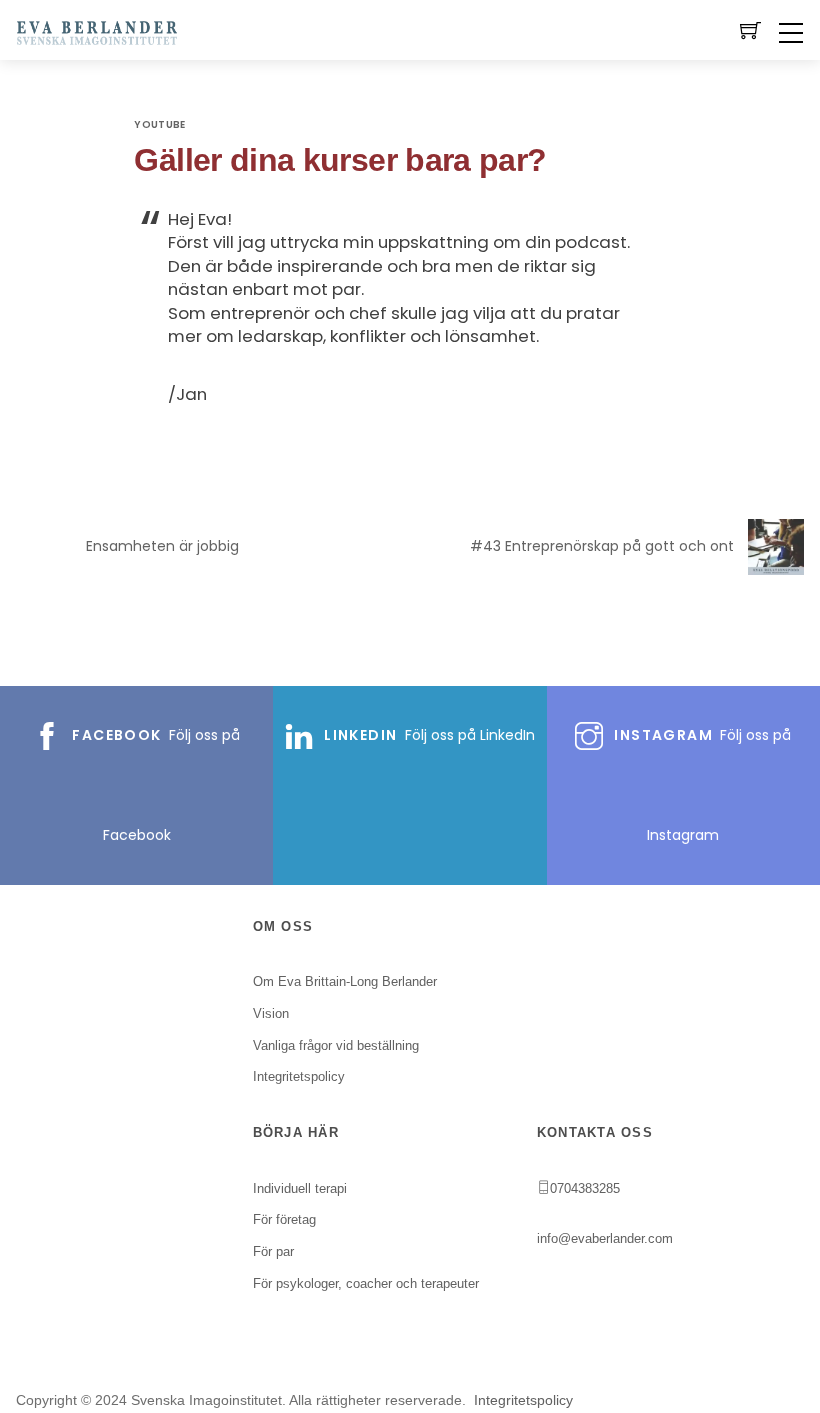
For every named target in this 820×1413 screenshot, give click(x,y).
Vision (271, 1013)
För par (273, 1251)
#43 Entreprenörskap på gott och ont (602, 546)
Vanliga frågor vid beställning (336, 1045)
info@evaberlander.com (605, 1238)
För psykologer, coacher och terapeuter (366, 1283)
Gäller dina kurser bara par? (340, 160)
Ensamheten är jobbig (162, 546)
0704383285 (585, 1188)
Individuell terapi (300, 1188)
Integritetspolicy (523, 1400)
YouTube (159, 124)
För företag (284, 1219)
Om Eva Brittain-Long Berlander (345, 981)
